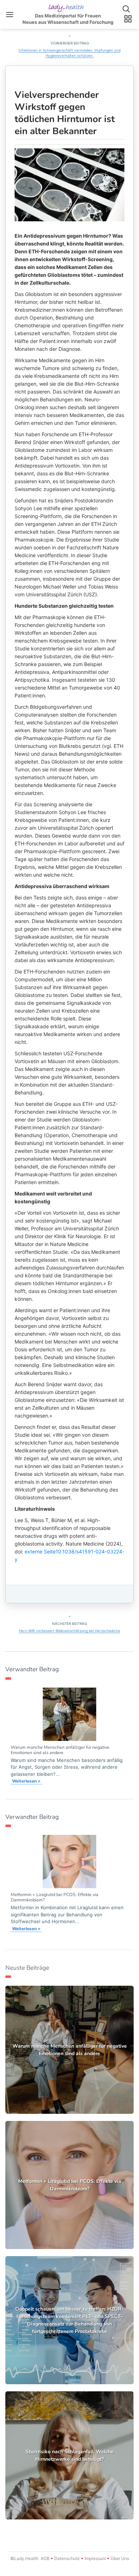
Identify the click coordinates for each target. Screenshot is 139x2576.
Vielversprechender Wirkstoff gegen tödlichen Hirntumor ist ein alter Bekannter (65, 113)
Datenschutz (67, 2558)
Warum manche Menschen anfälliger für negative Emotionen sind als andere (60, 1750)
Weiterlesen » (26, 1781)
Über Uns (119, 2558)
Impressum (95, 2558)
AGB (45, 2558)
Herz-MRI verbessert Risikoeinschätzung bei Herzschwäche (69, 1631)
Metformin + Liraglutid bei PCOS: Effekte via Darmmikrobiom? (55, 1897)
